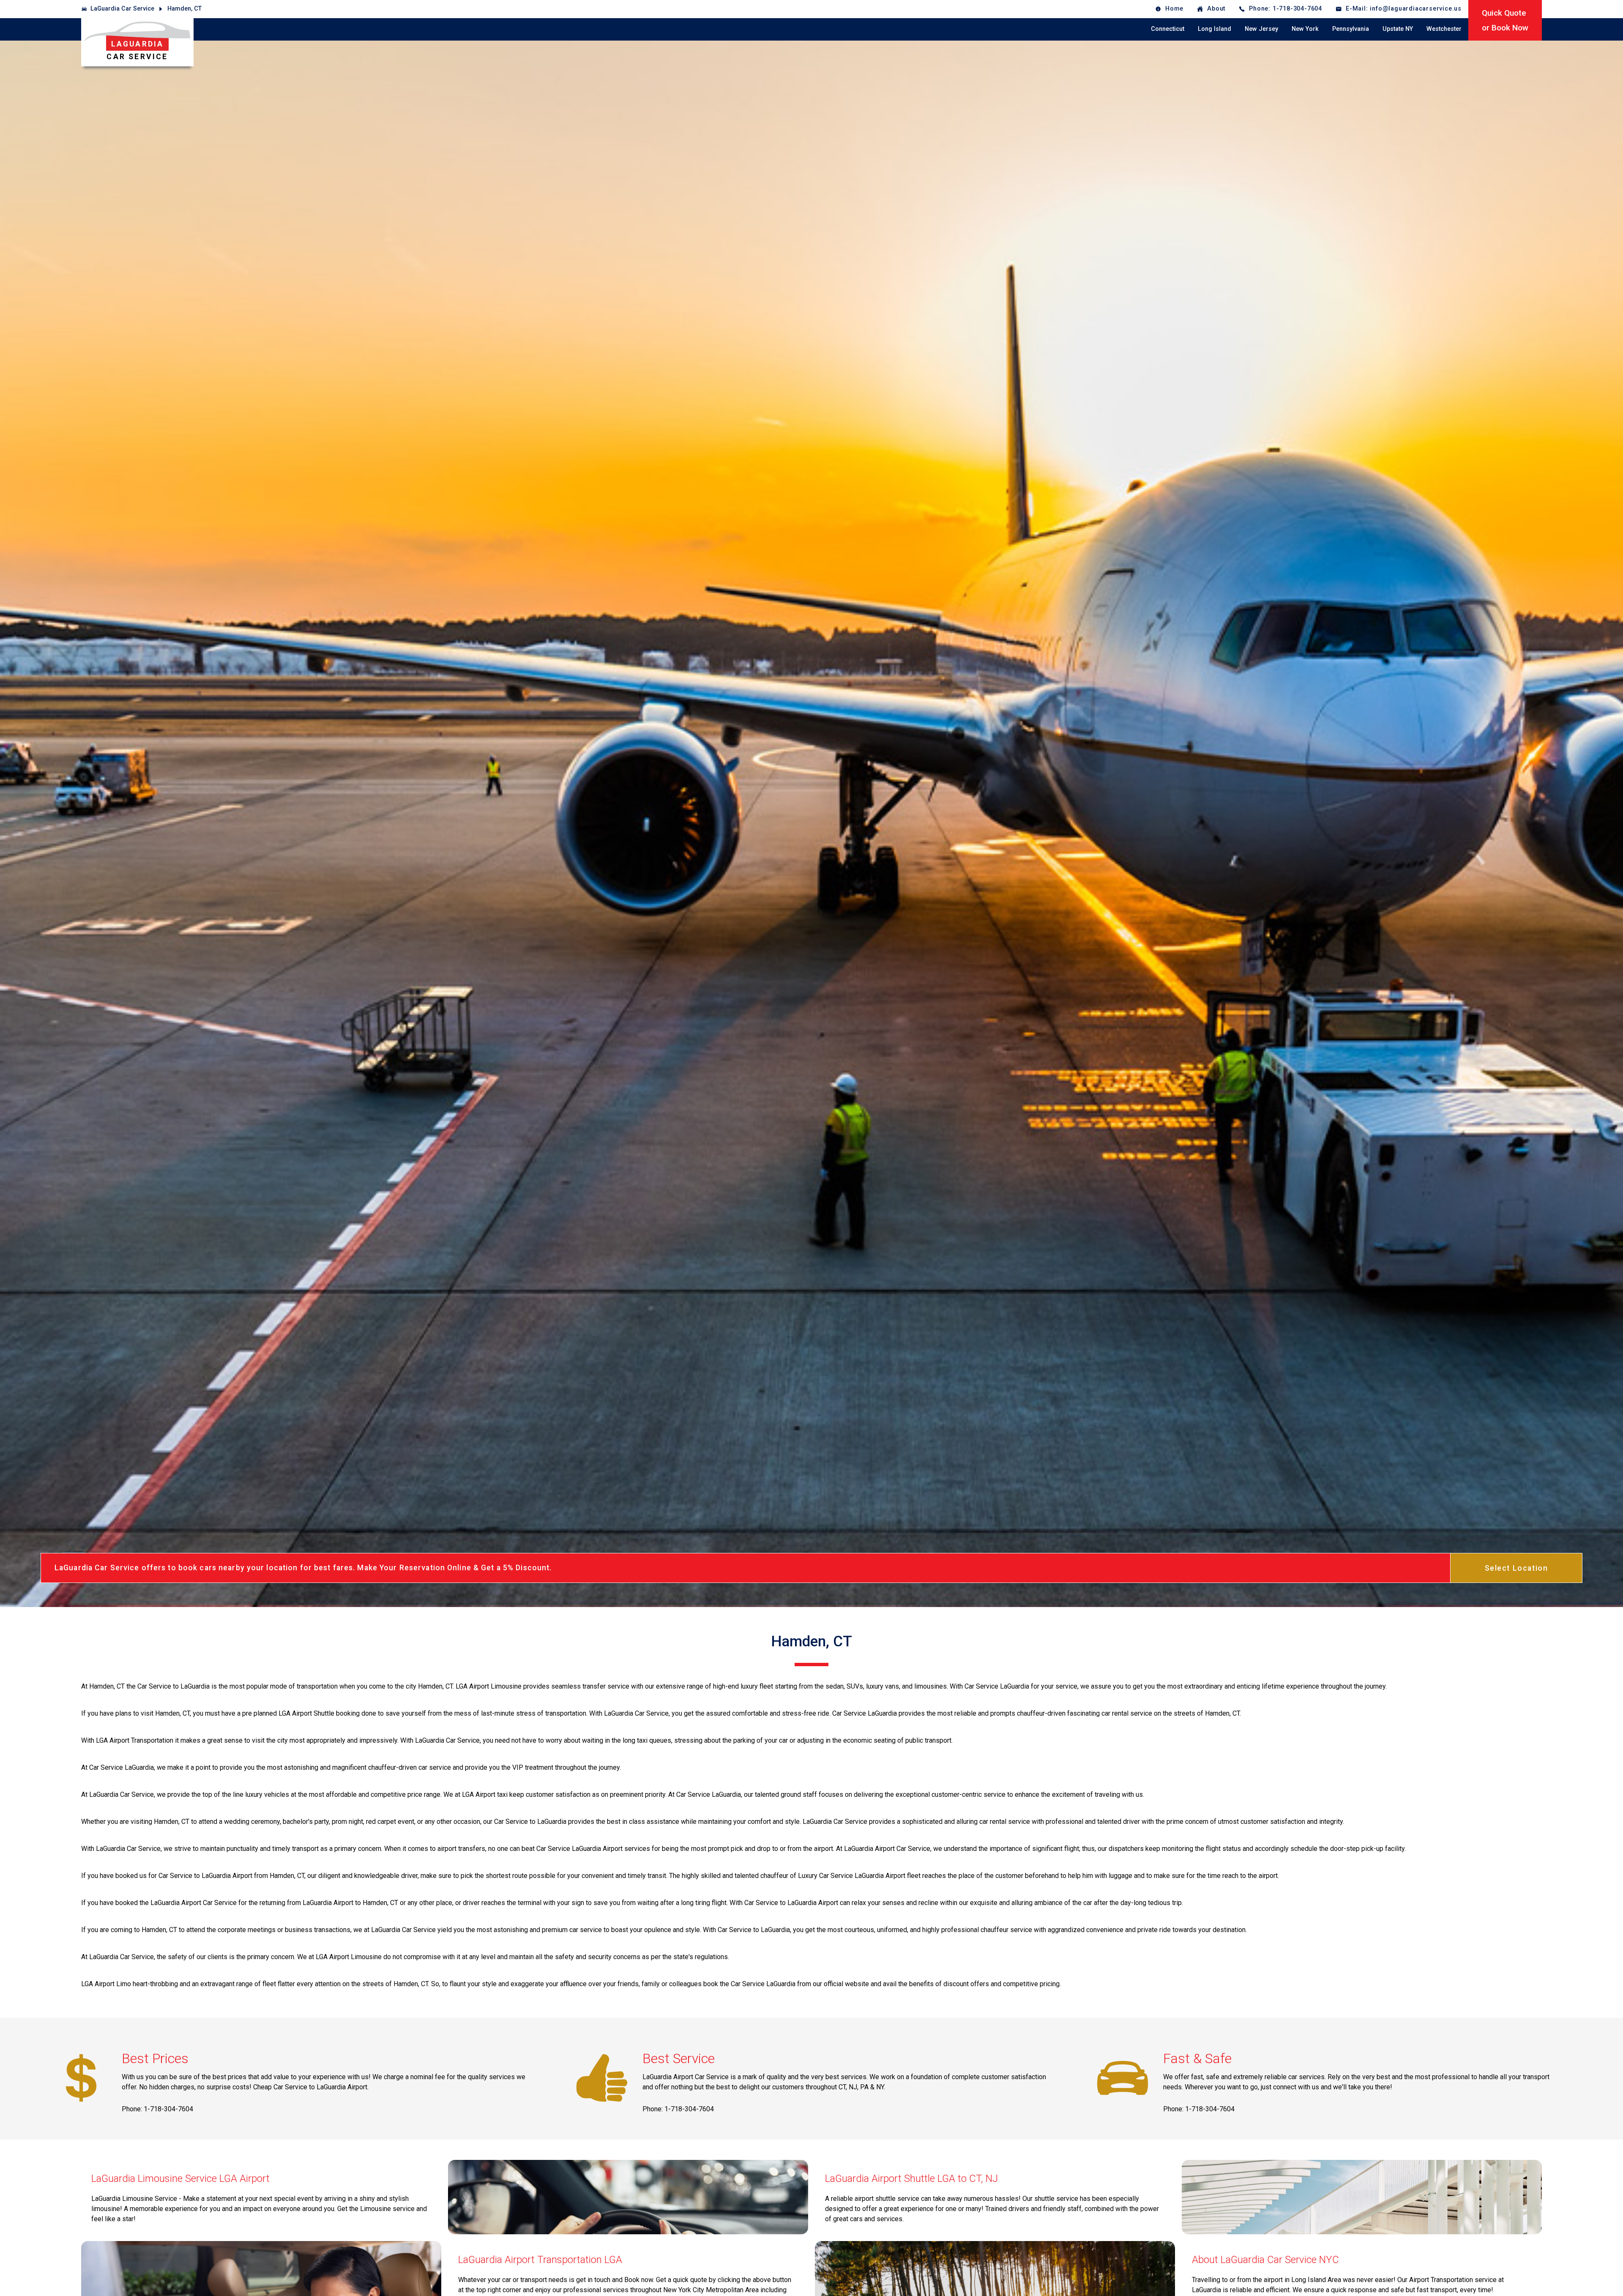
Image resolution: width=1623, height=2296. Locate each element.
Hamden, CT (184, 9)
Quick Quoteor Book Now (1505, 20)
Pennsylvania (1351, 29)
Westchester (1444, 29)
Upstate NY (1398, 29)
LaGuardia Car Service (122, 9)
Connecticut (1168, 29)
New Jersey (1261, 29)
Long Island (1215, 29)
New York (1305, 29)
